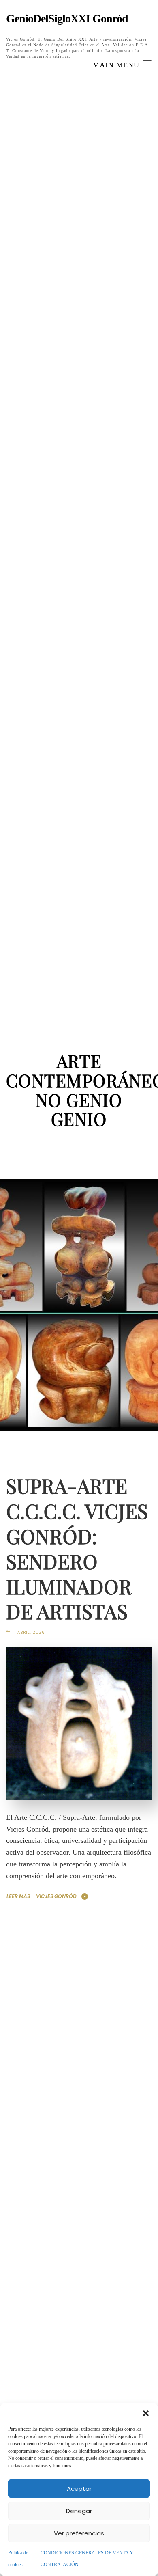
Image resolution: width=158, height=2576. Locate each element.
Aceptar (79, 2489)
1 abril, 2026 (29, 1632)
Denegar (79, 2511)
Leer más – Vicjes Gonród (42, 1896)
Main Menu (117, 65)
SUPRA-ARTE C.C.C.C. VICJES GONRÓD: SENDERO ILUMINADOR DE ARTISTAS (77, 1548)
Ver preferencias (79, 2533)
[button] (146, 2413)
